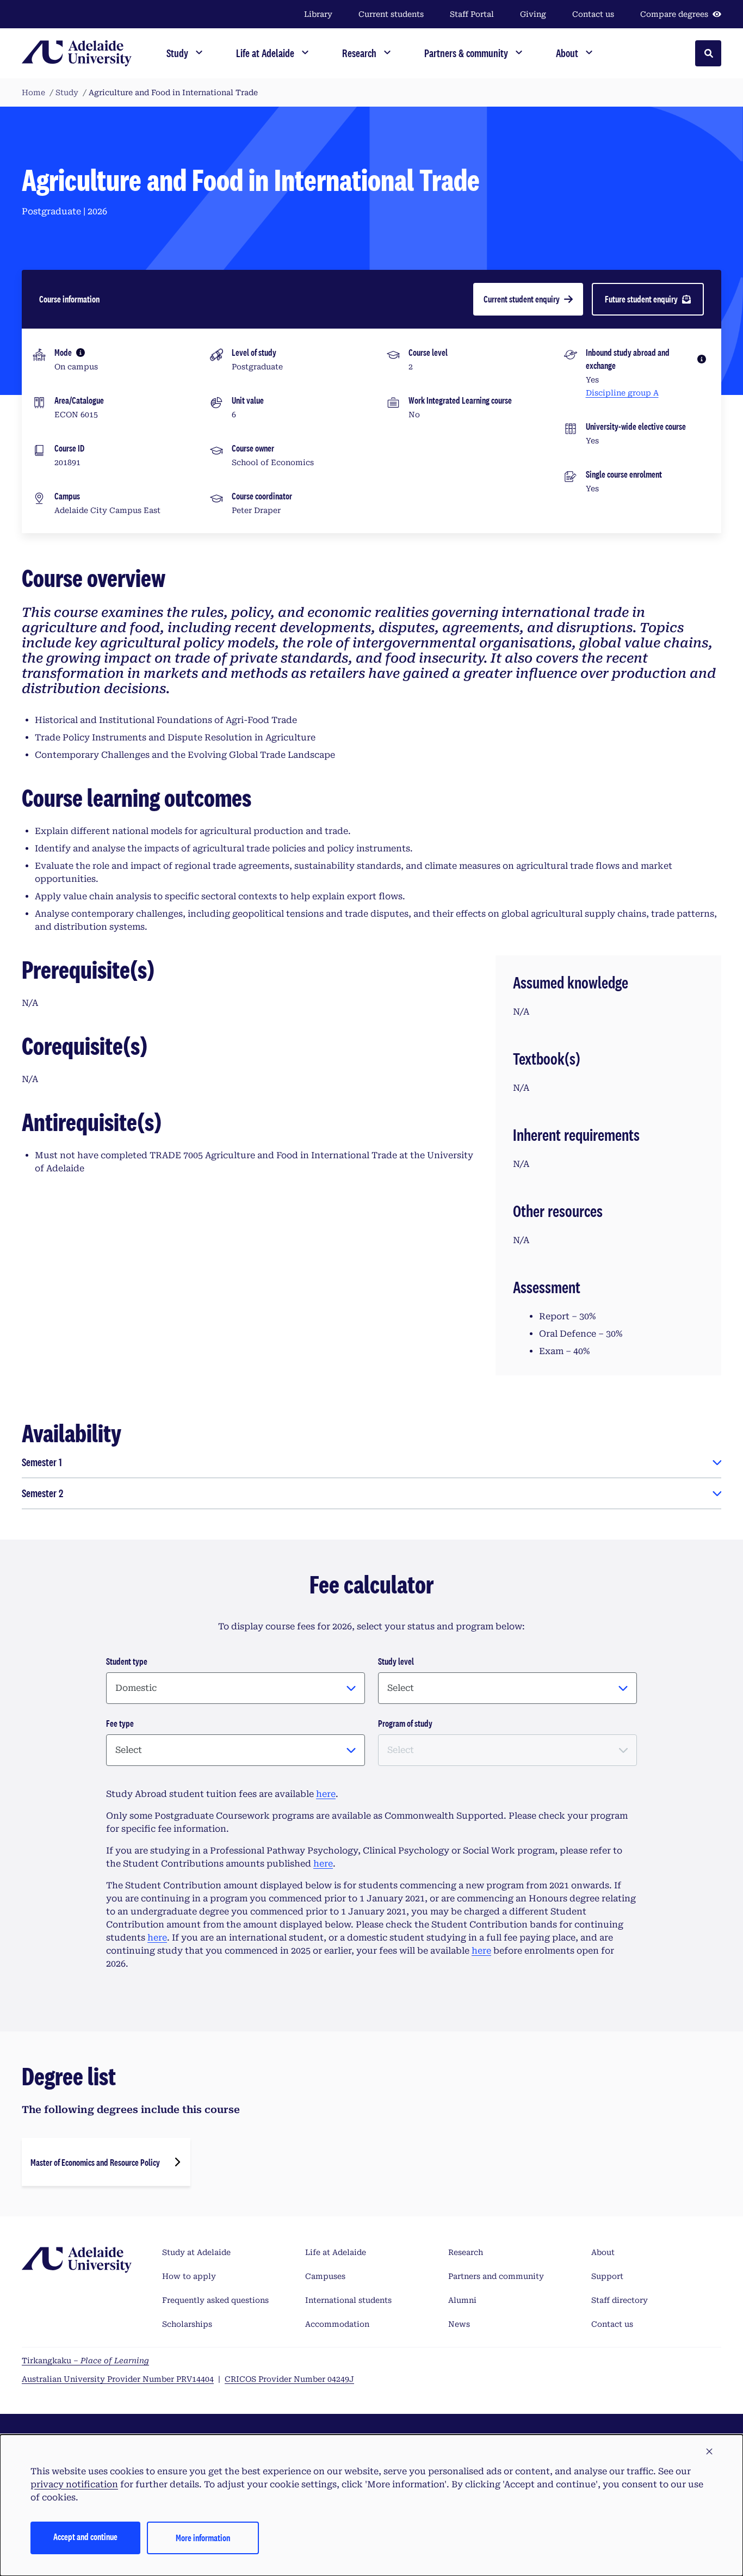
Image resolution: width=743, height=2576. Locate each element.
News (459, 2324)
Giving (533, 14)
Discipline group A (622, 393)
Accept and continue (85, 2537)
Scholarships (187, 2324)
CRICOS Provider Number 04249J (289, 2379)
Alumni (462, 2300)
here (326, 1794)
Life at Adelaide (336, 2252)
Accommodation (337, 2324)
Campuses (325, 2276)
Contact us (593, 14)
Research (466, 2252)
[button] (709, 2452)
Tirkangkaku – (85, 2361)
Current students (391, 14)
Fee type (120, 1723)
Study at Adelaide (196, 2252)
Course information (69, 299)
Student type (127, 1661)
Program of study (405, 1723)
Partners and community (496, 2276)
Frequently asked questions (215, 2300)
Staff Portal (472, 14)
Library (318, 14)
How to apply (189, 2276)
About (603, 2252)
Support (607, 2276)
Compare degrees (674, 14)
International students (348, 2300)
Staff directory (620, 2300)
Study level (396, 1661)
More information (203, 2538)
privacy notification (74, 2484)
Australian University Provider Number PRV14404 (118, 2379)
